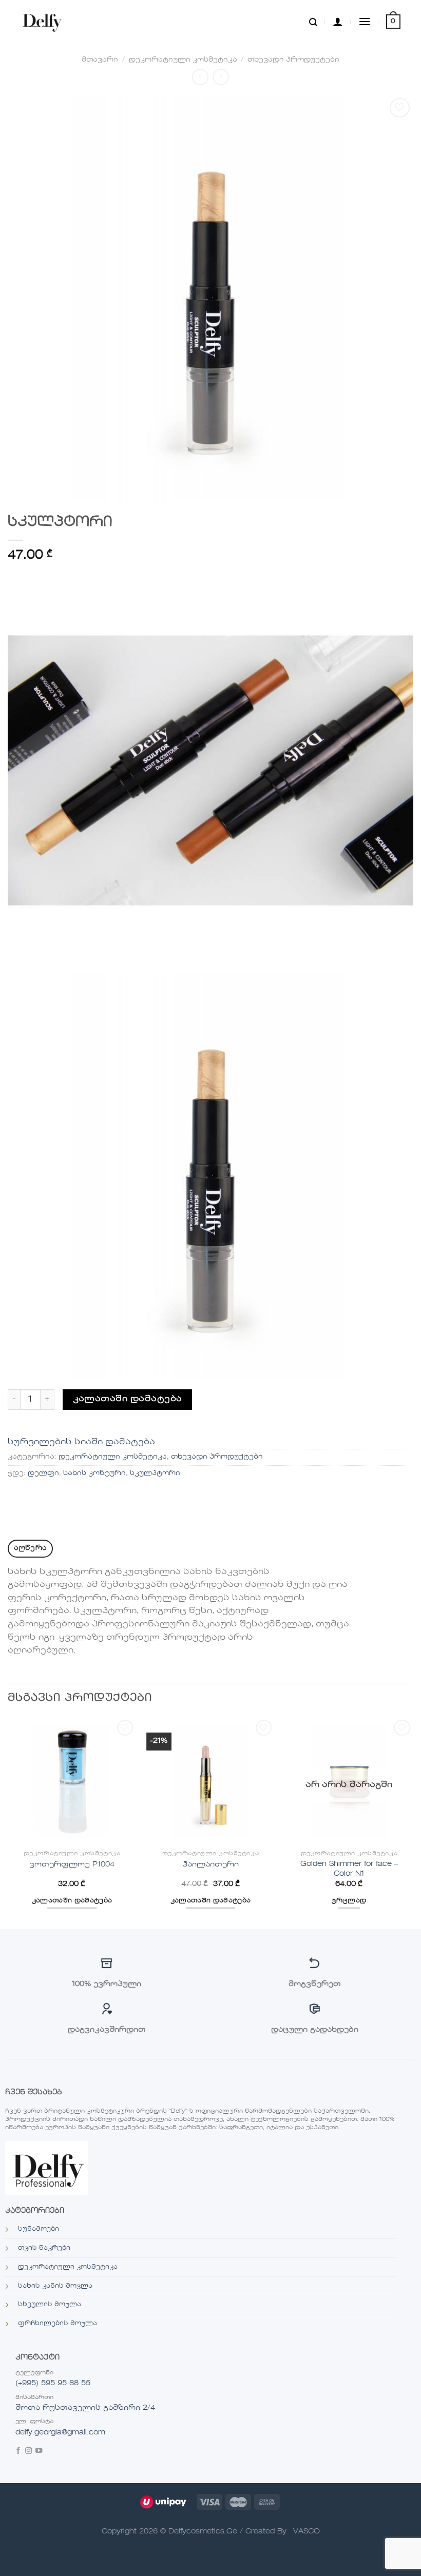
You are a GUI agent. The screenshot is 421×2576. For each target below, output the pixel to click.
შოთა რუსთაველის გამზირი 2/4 (85, 2408)
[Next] (413, 1822)
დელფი (43, 1473)
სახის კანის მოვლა (55, 2286)
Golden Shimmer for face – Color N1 (349, 1869)
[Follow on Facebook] (18, 2452)
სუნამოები (39, 2229)
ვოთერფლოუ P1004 (72, 1864)
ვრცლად (349, 1901)
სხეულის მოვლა (50, 2305)
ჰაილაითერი (210, 1864)
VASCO (307, 2531)
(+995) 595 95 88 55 (53, 2383)
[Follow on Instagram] (28, 2452)
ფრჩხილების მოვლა (58, 2324)
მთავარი (100, 60)
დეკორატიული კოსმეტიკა (183, 60)
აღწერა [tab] (31, 1548)
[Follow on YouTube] (39, 2452)
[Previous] (8, 1822)
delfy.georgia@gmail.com (60, 2432)
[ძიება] (313, 22)
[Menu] (365, 21)
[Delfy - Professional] (44, 22)
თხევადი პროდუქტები (293, 60)
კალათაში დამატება (128, 1399)
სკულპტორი (155, 1473)
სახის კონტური (94, 1473)
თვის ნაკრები (44, 2248)
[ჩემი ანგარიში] (338, 22)
